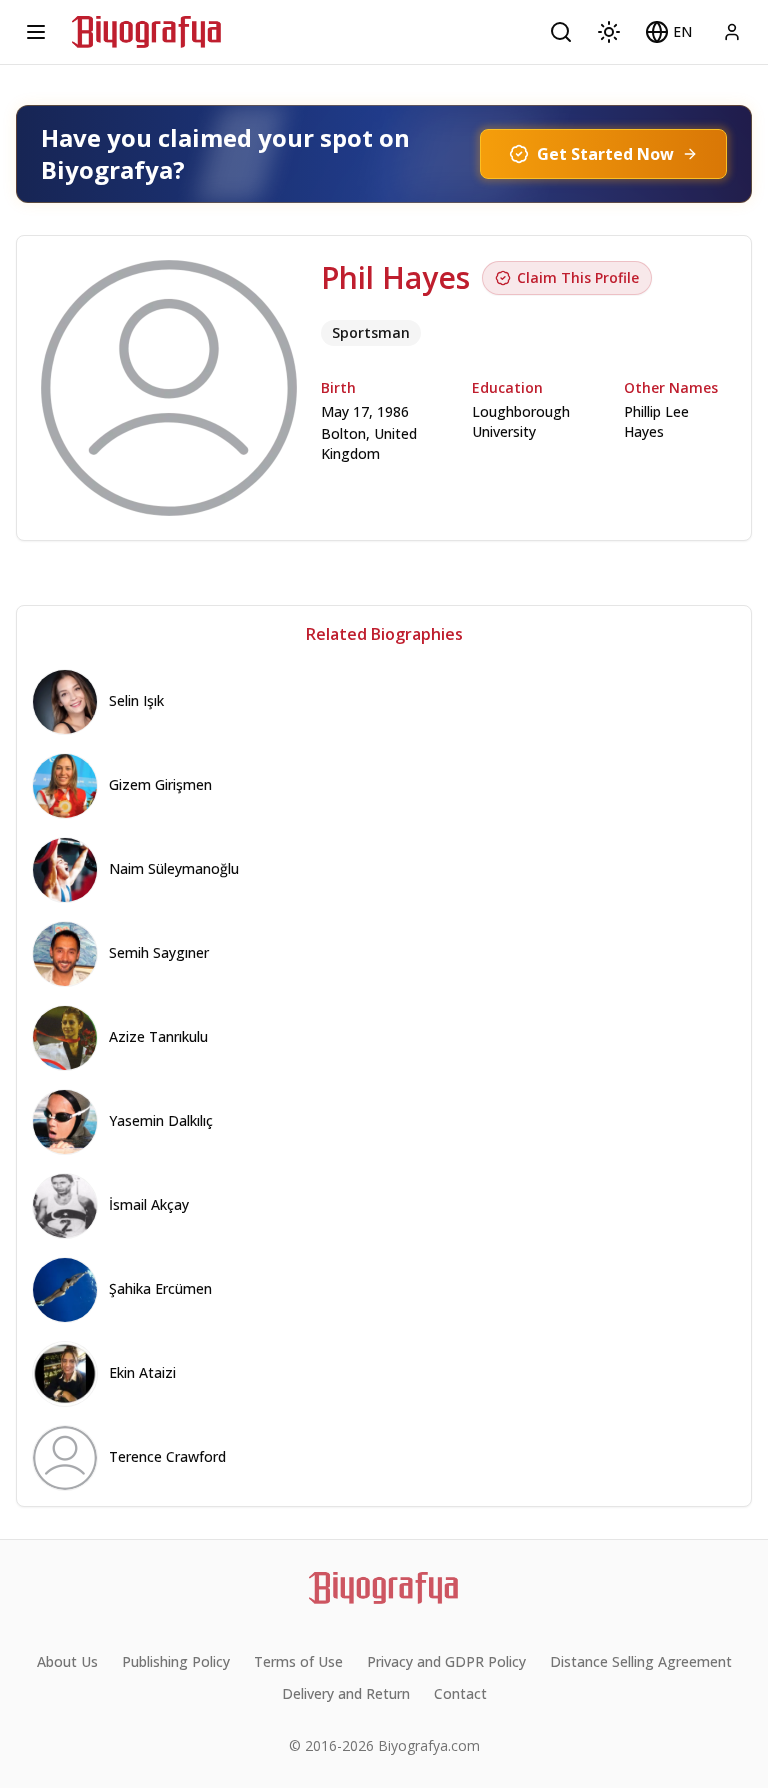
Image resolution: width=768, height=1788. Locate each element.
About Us (67, 1661)
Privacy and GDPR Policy (446, 1661)
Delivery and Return (346, 1693)
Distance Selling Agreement (641, 1661)
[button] (668, 32)
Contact (460, 1693)
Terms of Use (298, 1661)
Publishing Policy (176, 1661)
